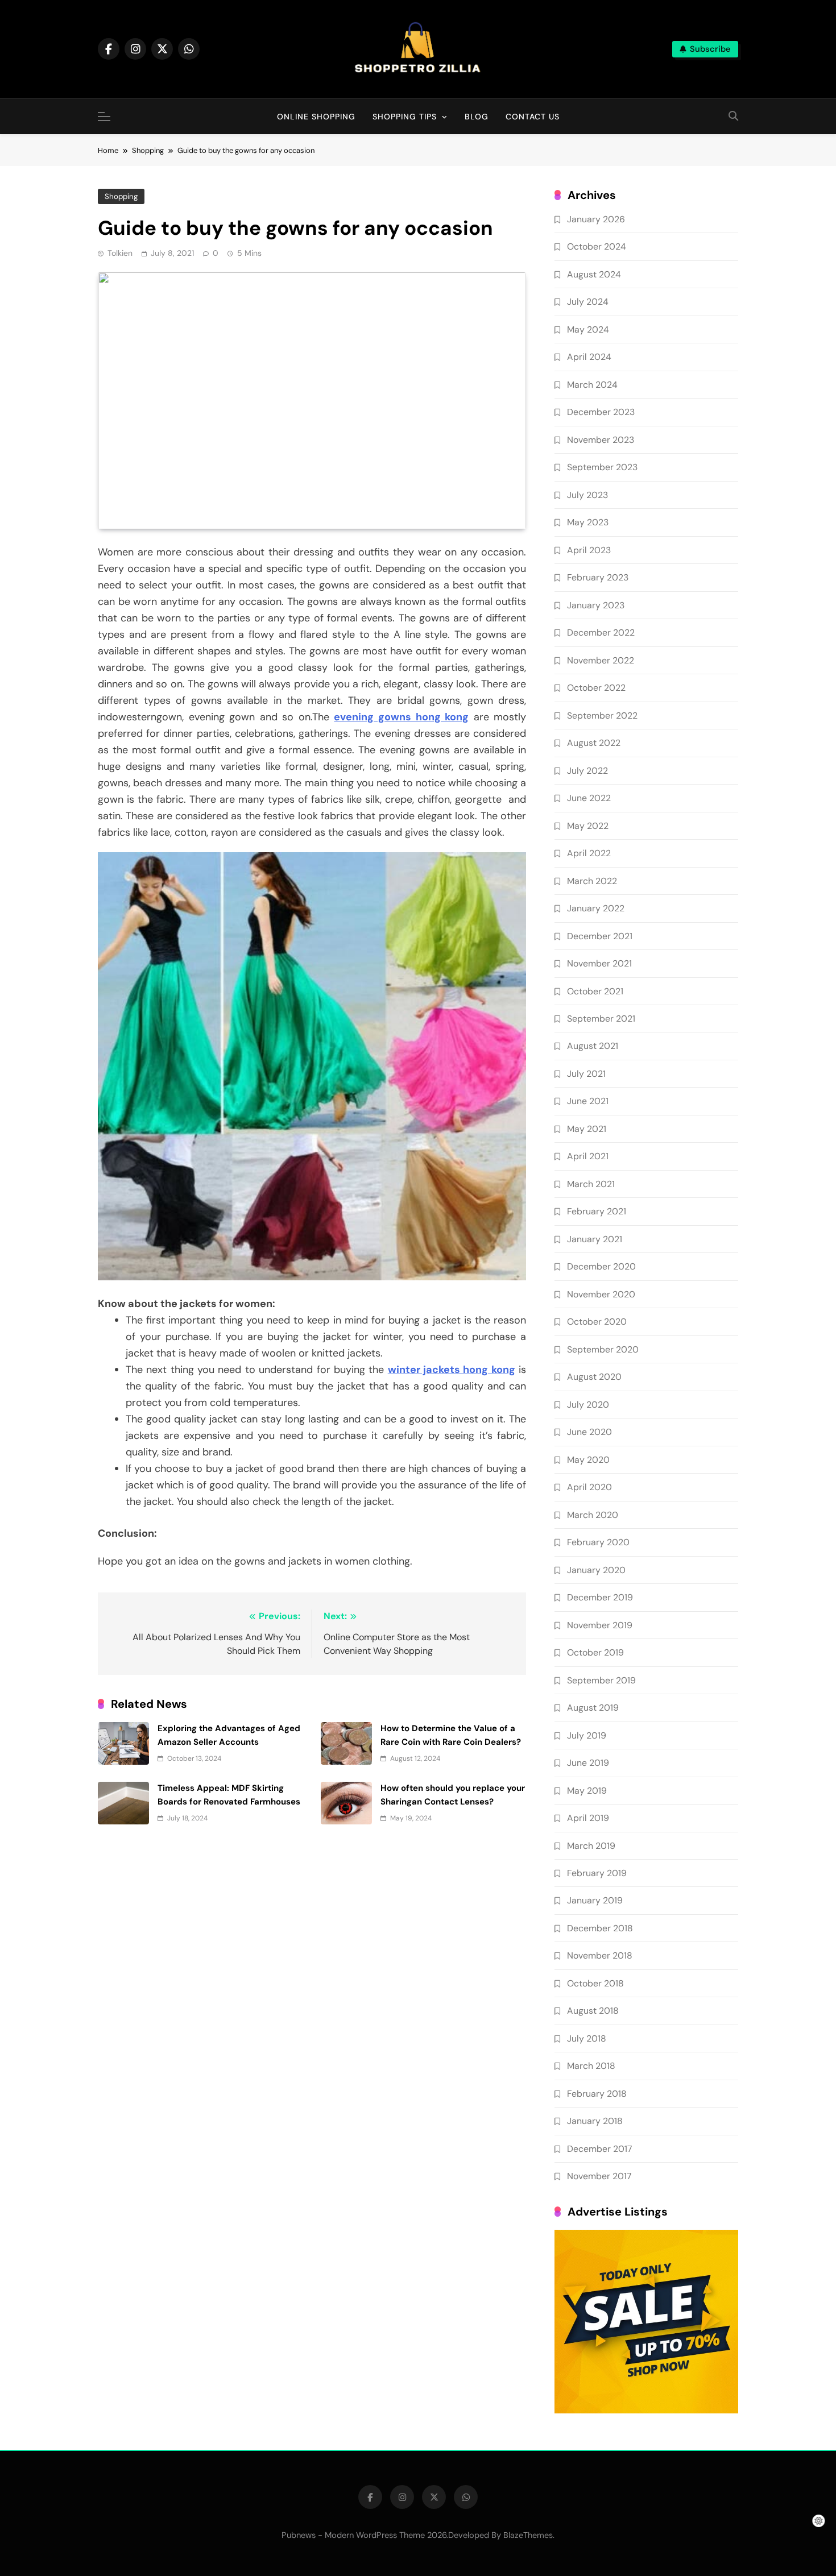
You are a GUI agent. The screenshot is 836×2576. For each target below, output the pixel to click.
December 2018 (600, 1928)
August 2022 (594, 743)
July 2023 (587, 495)
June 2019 (588, 1763)
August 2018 (593, 2011)
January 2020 (596, 1570)
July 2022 (587, 771)
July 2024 (588, 302)
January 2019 (595, 1900)
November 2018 (600, 1955)
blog (477, 117)
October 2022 (596, 688)
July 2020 (588, 1405)
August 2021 (593, 1046)
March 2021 (591, 1184)
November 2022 (601, 660)
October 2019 (595, 1652)
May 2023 (588, 522)
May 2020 (588, 1460)
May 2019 (587, 1791)
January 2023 (596, 605)
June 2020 (589, 1432)
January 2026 (596, 219)
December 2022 (601, 632)
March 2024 (592, 385)
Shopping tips (405, 117)
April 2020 (589, 1487)
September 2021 (601, 1019)
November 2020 (601, 1294)
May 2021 (587, 1129)
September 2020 (603, 1349)
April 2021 (588, 1156)
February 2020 (598, 1542)
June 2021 (588, 1101)
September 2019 (601, 1680)
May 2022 (588, 826)
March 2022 (592, 881)
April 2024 (589, 357)
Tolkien (120, 253)
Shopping (121, 196)
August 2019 (593, 1708)
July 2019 (587, 1735)
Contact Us (533, 117)
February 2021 (597, 1211)
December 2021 (600, 936)
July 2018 (587, 2038)
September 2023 (602, 467)
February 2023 (598, 577)
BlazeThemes (528, 2535)
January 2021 (595, 1239)
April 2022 (589, 853)
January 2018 (595, 2121)
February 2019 (597, 1873)
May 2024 (588, 329)
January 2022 (596, 908)
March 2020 (593, 1515)
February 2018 (597, 2094)
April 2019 (588, 1818)
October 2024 (597, 246)
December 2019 (600, 1597)
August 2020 (594, 1377)
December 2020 (601, 1266)
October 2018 (595, 1983)
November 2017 (599, 2176)
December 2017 (599, 2149)
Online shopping (316, 117)
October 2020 (597, 1322)
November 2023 (601, 440)
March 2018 (591, 2066)
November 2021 (599, 963)
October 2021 (595, 991)
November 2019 (600, 1625)
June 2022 (589, 798)
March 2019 (591, 1846)
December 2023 (601, 412)
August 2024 (594, 274)
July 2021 (586, 1074)
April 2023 (589, 550)
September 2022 (602, 715)
